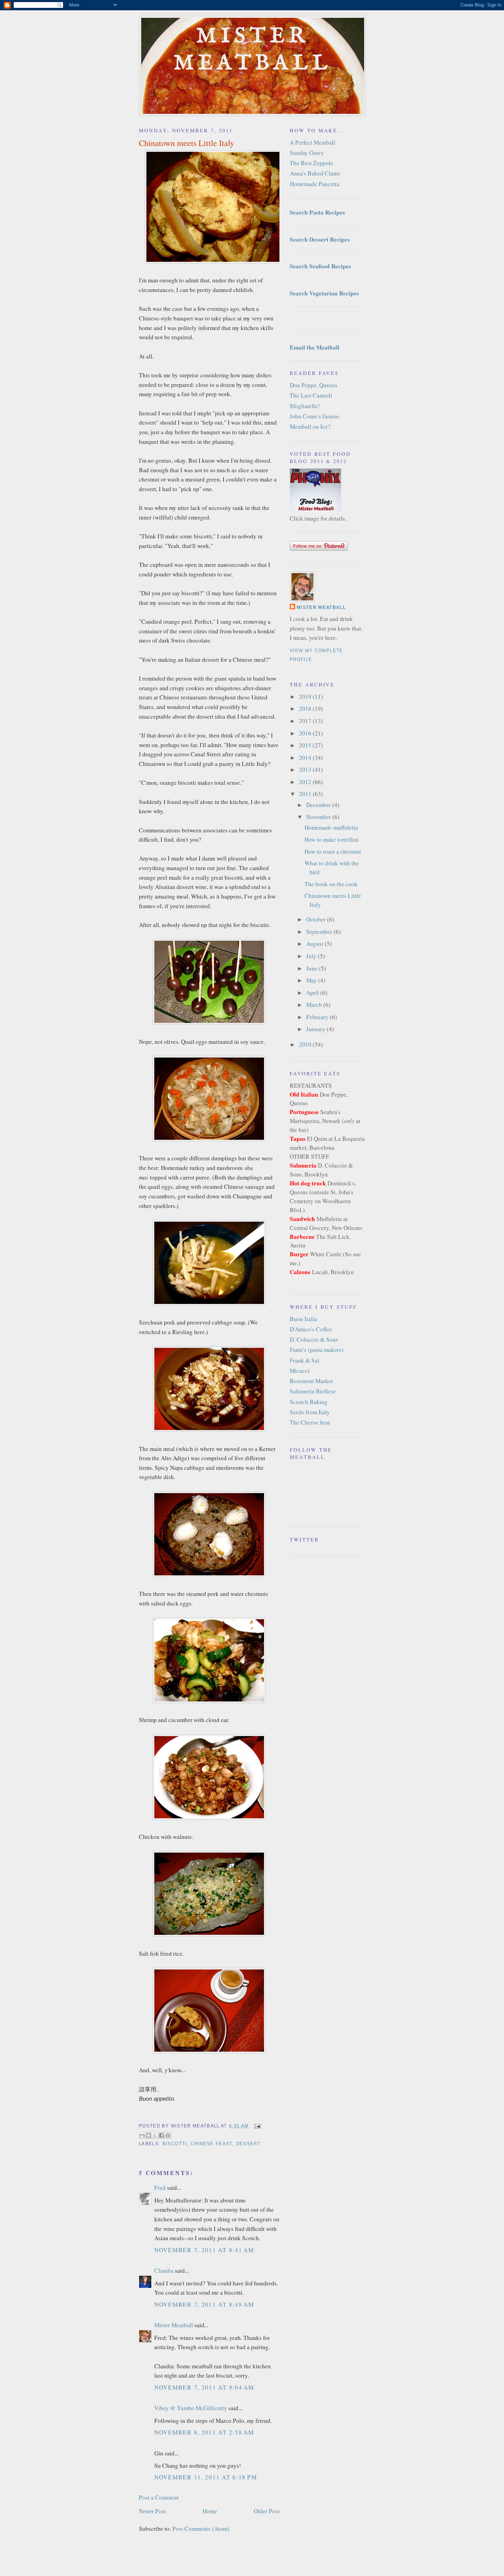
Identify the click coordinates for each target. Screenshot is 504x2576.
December (319, 805)
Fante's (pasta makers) (317, 1350)
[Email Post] (256, 2126)
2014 (306, 758)
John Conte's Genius (315, 416)
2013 (306, 770)
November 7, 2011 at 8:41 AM (204, 2250)
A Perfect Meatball (313, 142)
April (313, 993)
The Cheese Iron (310, 1422)
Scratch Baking (309, 1402)
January (316, 1029)
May (312, 980)
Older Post (267, 2511)
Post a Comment (159, 2497)
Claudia (164, 2270)
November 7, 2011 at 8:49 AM (204, 2304)
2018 (306, 709)
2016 (306, 733)
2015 (306, 745)
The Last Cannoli (311, 395)
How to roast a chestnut (333, 851)
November (319, 817)
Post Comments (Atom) (201, 2529)
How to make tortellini (332, 839)
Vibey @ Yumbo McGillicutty (191, 2408)
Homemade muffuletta (331, 827)
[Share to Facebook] (161, 2135)
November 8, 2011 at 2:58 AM (204, 2432)
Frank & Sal (304, 1360)
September (320, 932)
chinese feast (212, 2144)
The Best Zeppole (311, 163)
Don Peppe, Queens (314, 385)
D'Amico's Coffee (311, 1329)
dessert (248, 2144)
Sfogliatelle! (305, 406)
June (313, 968)
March (315, 1005)
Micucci (300, 1371)
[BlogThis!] (148, 2135)
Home (210, 2511)
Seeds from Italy (310, 1412)
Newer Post (152, 2511)
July (312, 956)
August (315, 944)
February (318, 1017)
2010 (306, 1044)
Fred (160, 2188)
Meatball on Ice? (310, 426)
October (317, 919)
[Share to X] (155, 2135)
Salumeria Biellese (313, 1391)
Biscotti (175, 2144)
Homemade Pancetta (315, 184)
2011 (306, 794)
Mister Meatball (253, 50)
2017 (306, 721)
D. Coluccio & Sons (314, 1339)
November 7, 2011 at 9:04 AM (204, 2387)
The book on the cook (331, 884)
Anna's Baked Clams (315, 173)
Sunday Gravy (307, 153)
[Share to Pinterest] (168, 2135)
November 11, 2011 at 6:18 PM (206, 2477)
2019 (306, 697)
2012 (306, 782)
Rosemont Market (311, 1381)
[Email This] (142, 2135)
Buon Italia (303, 1319)
